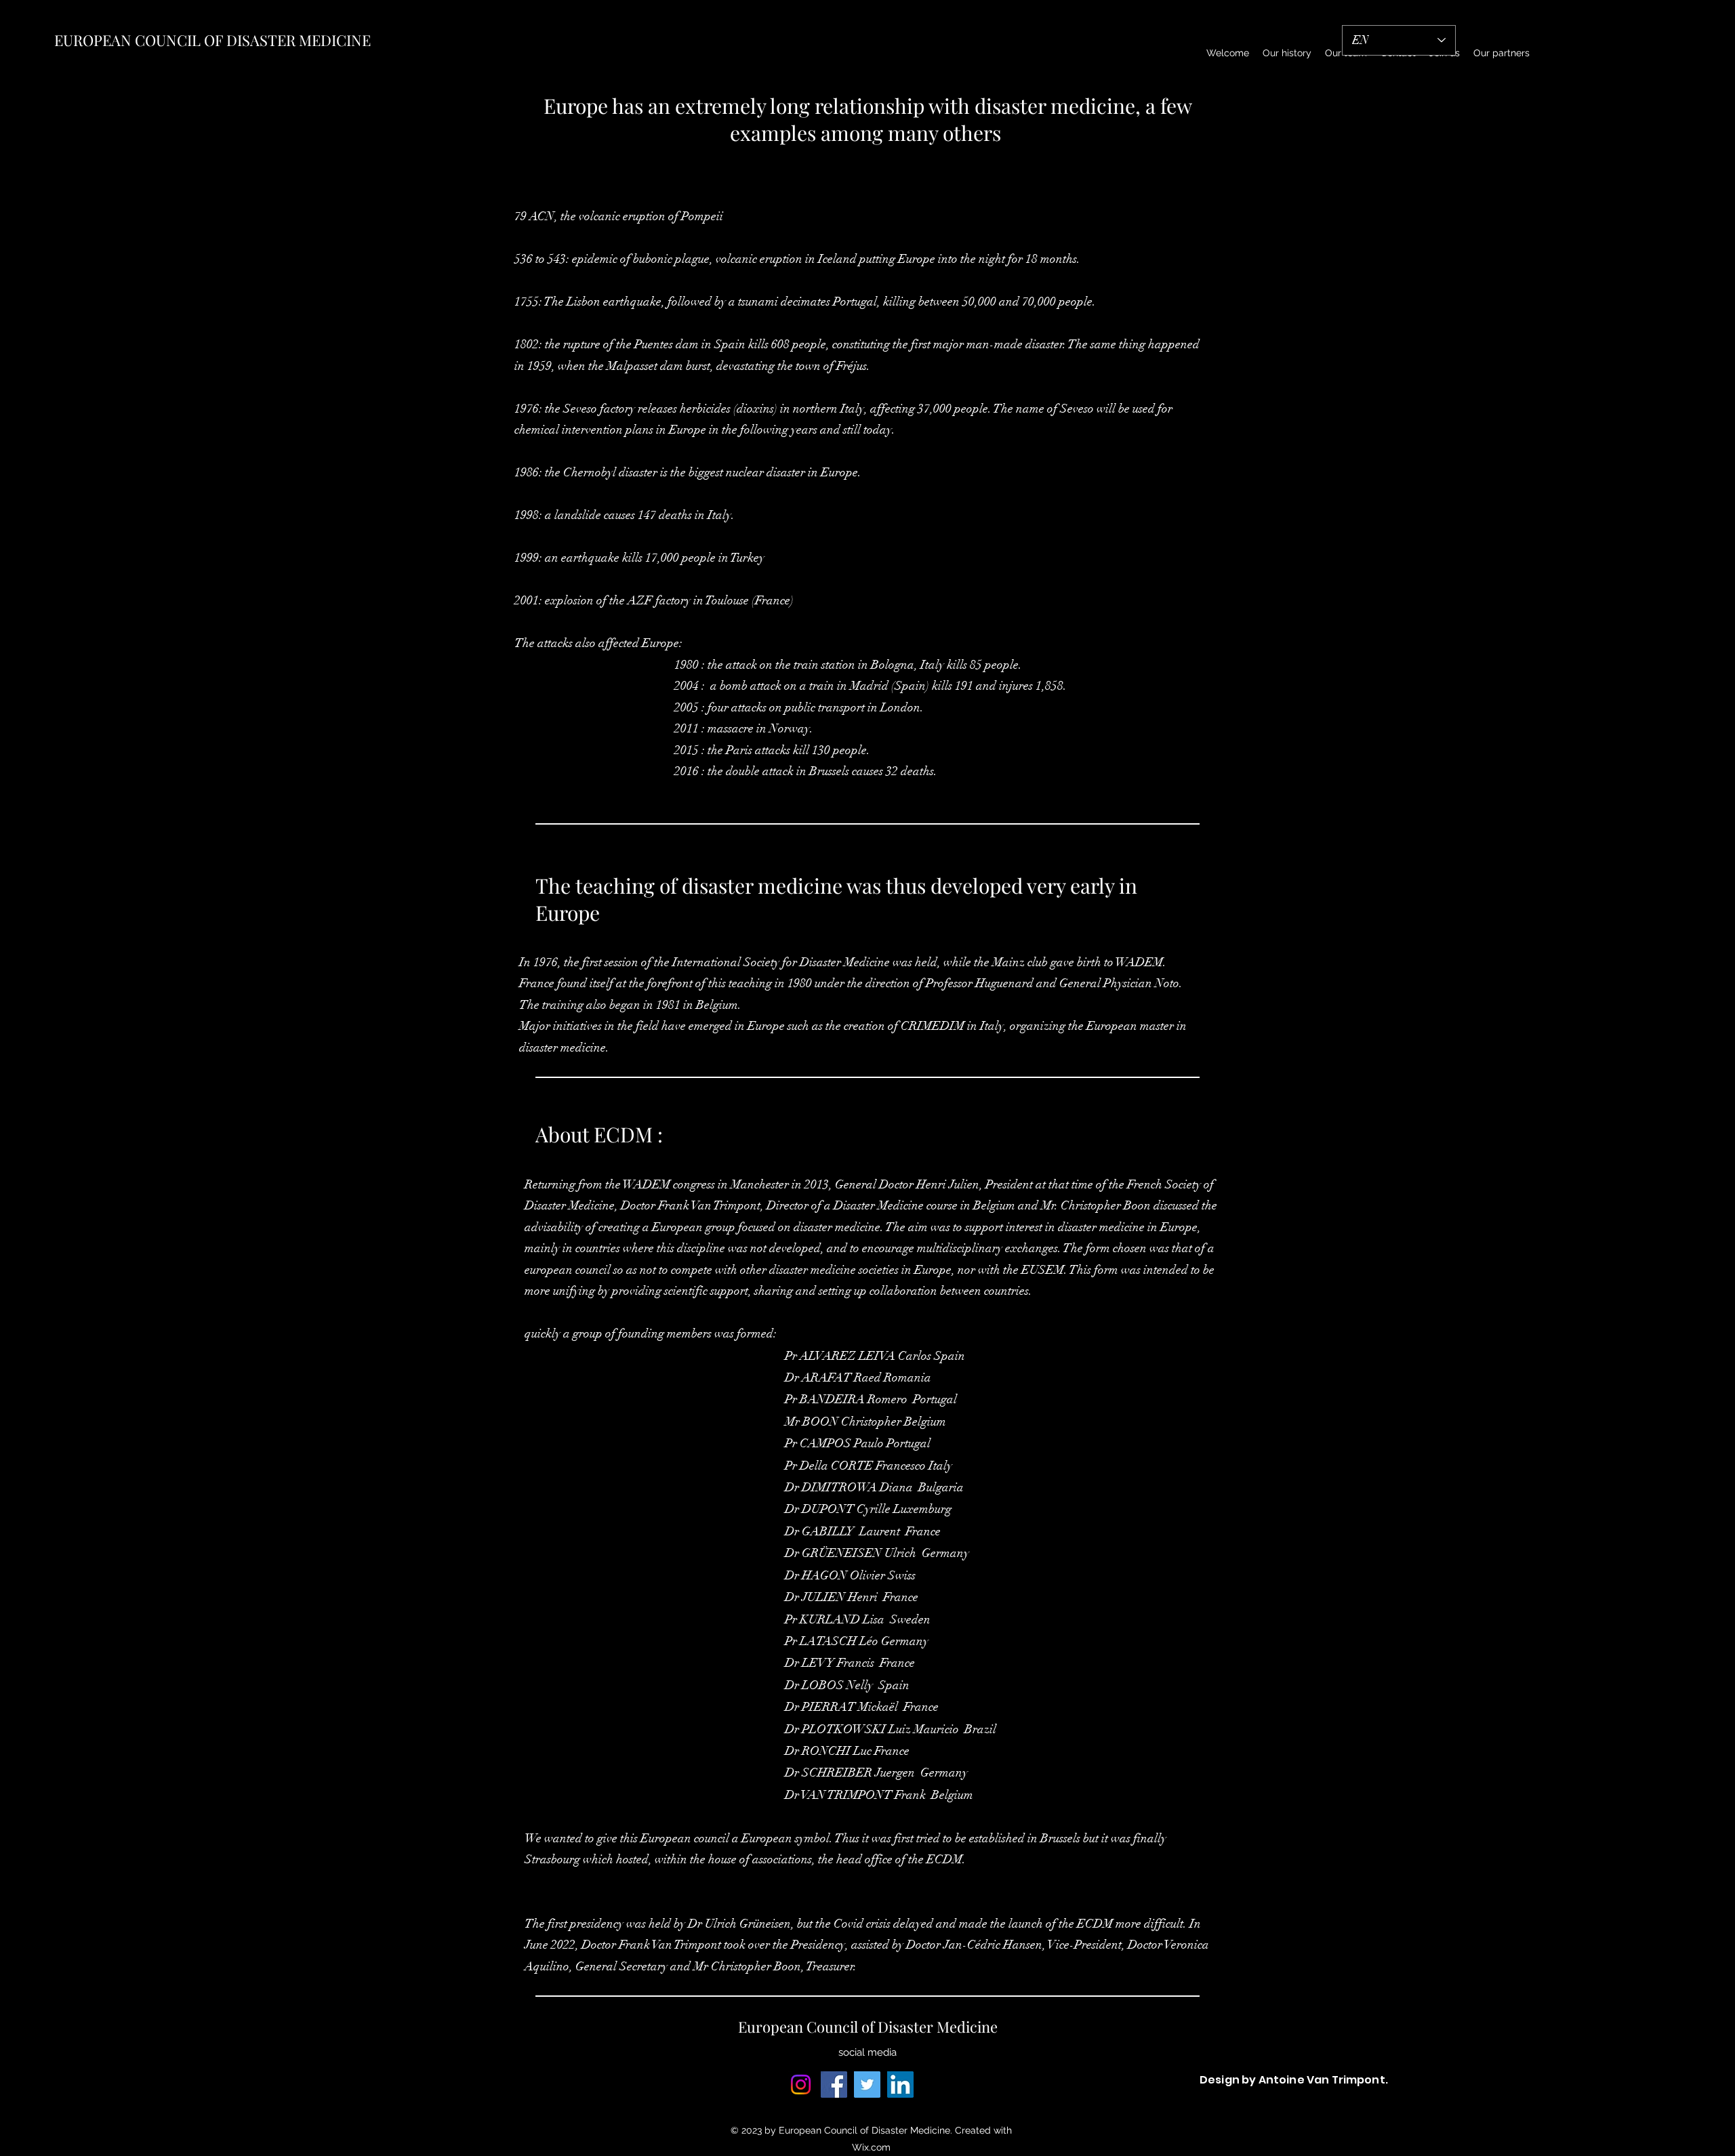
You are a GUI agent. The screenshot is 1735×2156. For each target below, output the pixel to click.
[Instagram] (801, 2085)
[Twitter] (867, 2085)
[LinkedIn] (900, 2085)
